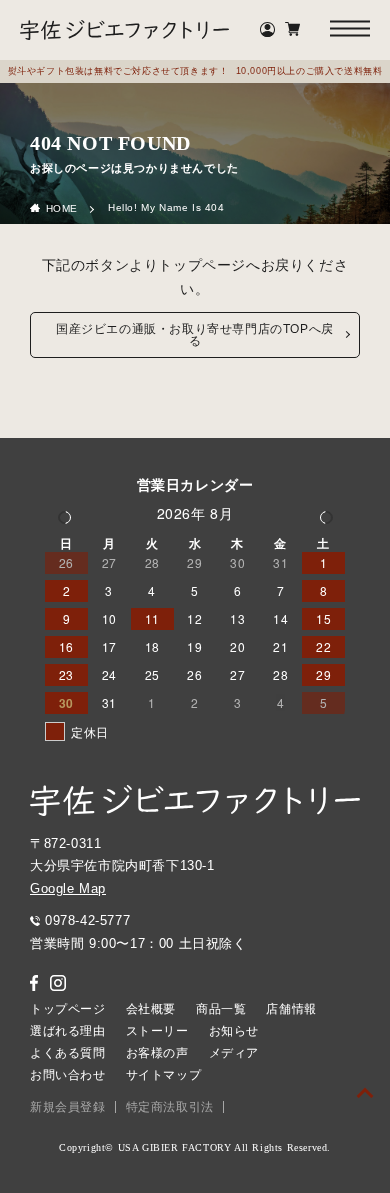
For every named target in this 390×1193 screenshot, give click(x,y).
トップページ (68, 1009)
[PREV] (64, 516)
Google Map (68, 888)
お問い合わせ (68, 1075)
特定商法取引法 (170, 1107)
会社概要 (151, 1009)
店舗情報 (291, 1009)
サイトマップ (164, 1075)
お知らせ (234, 1031)
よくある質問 (68, 1053)
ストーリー (157, 1031)
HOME (62, 208)
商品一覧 (221, 1009)
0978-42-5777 (87, 920)
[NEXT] (326, 516)
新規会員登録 (68, 1107)
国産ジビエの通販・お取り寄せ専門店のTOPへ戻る (195, 335)
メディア (234, 1053)
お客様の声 (157, 1053)
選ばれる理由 (68, 1031)
